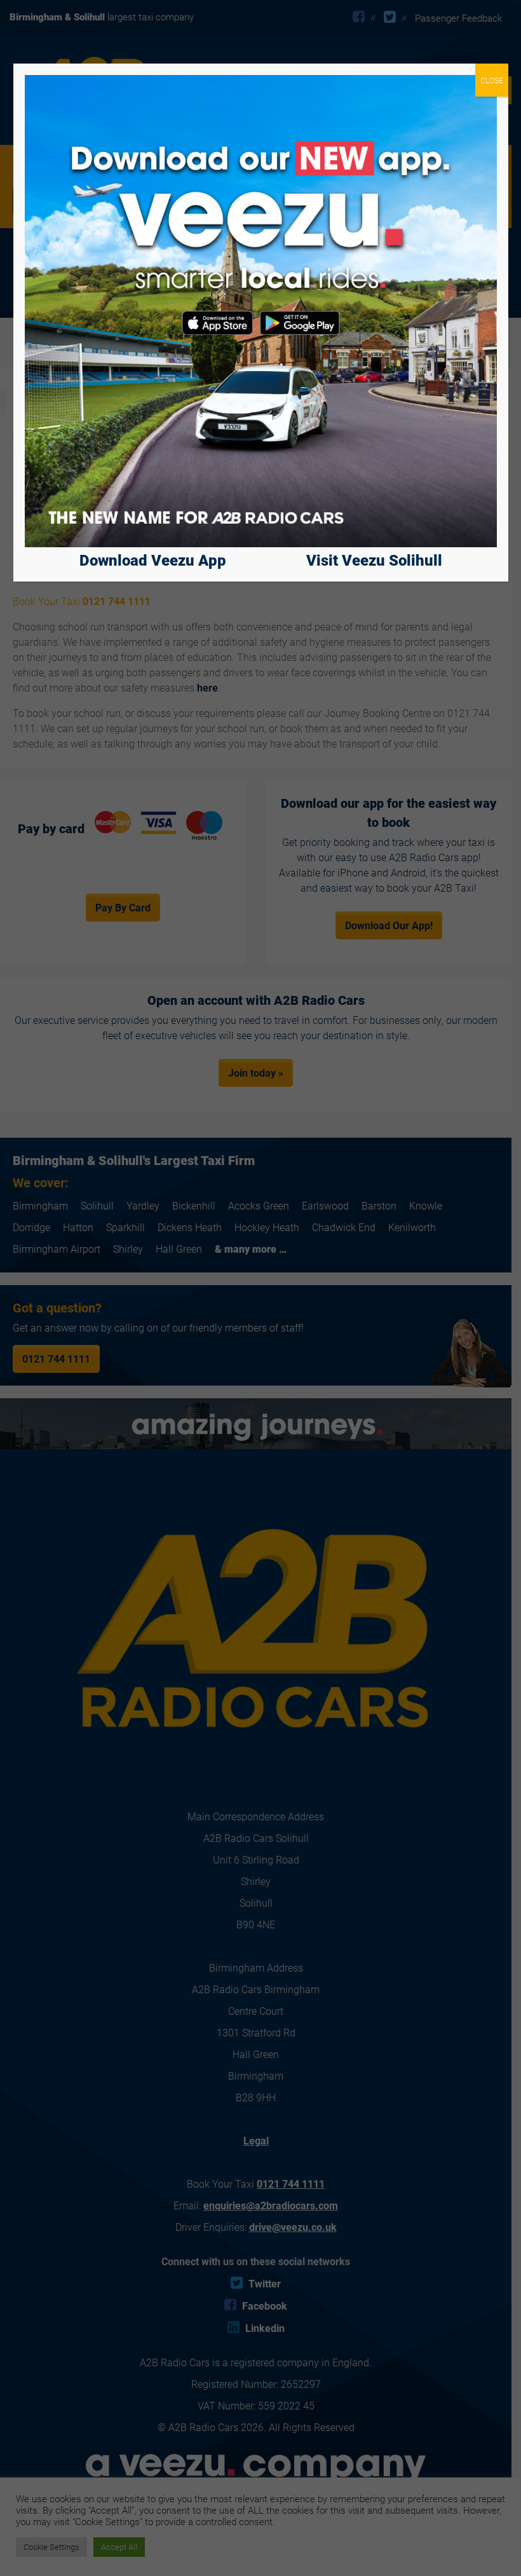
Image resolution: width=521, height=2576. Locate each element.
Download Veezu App (153, 560)
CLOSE (492, 80)
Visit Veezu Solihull (374, 560)
